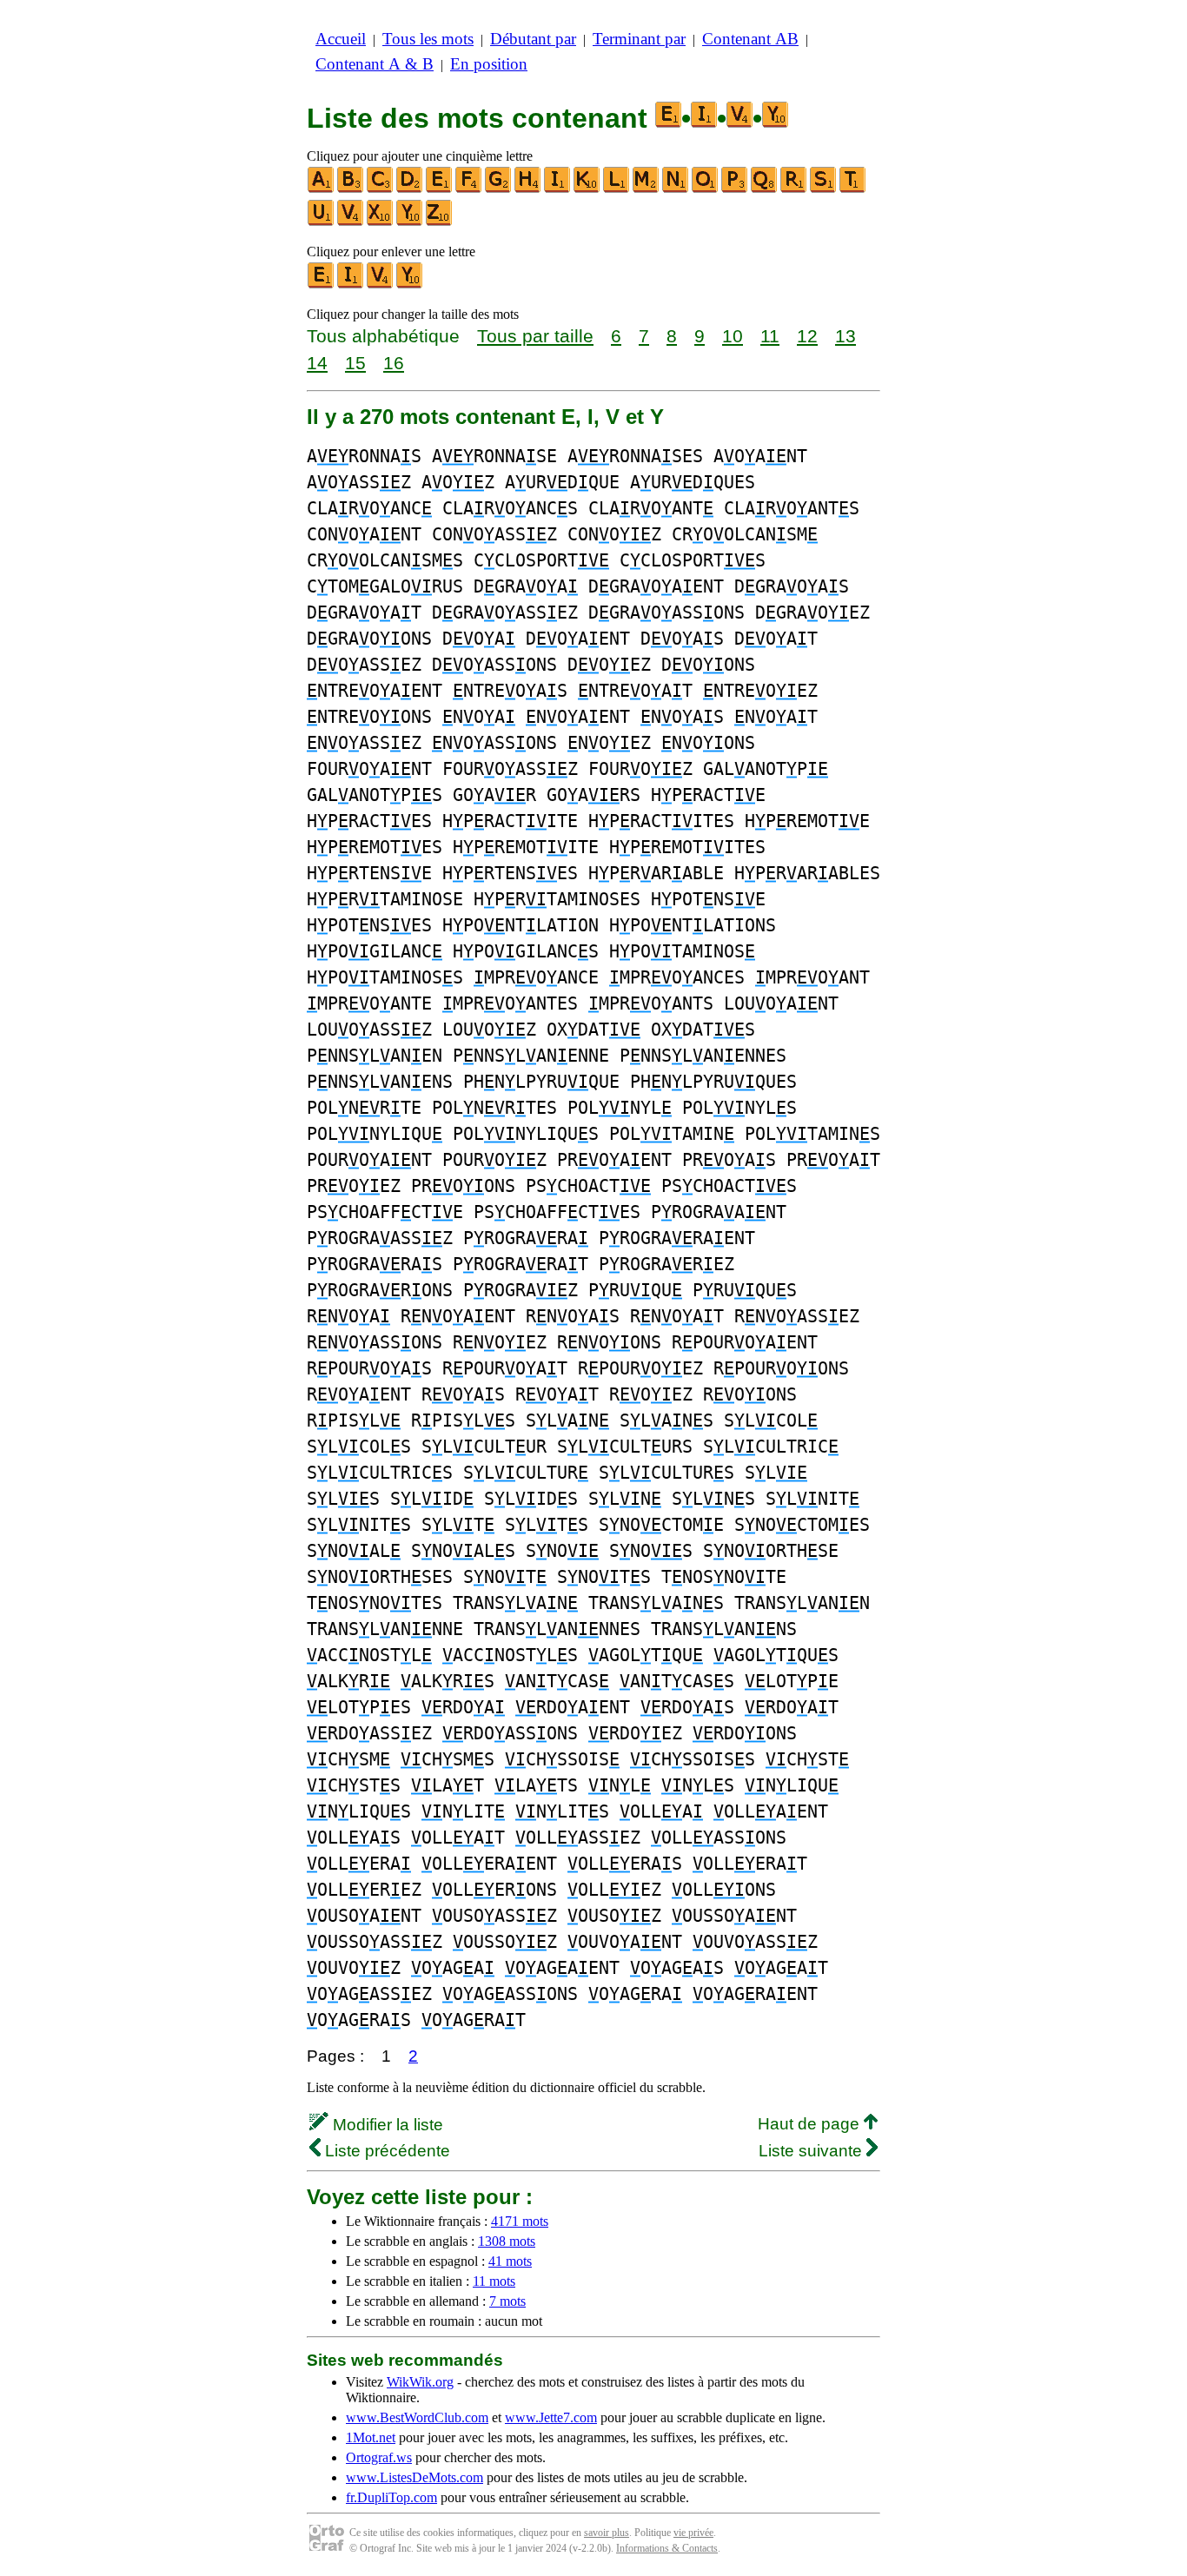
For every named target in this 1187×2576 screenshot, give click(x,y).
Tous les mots (428, 39)
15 (355, 363)
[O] (706, 189)
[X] (381, 222)
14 (317, 363)
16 (394, 363)
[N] (676, 189)
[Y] (410, 222)
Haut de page (811, 2124)
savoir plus (607, 2533)
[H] (528, 189)
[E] (440, 189)
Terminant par (639, 39)
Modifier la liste (386, 2125)
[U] (322, 222)
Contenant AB (750, 39)
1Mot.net (371, 2437)
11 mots (494, 2281)
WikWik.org (420, 2382)
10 (733, 336)
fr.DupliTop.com (391, 2497)
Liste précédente (385, 2151)
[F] (469, 189)
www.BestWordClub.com (417, 2417)
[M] (647, 189)
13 (845, 336)
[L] (617, 189)
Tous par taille (535, 336)
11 (770, 336)
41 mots (510, 2261)
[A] (322, 189)
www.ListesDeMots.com (414, 2477)
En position (489, 64)
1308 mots (507, 2241)
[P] (735, 189)
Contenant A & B (375, 64)
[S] (824, 189)
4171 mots (520, 2221)
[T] (853, 189)
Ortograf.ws (379, 2457)
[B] (351, 189)
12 (807, 336)
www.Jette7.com (551, 2417)
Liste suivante (812, 2151)
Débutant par (533, 39)
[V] (351, 222)
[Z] (440, 222)
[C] (381, 189)
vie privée (693, 2533)
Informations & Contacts (667, 2548)
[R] (794, 189)
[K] (587, 189)
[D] (410, 189)
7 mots (507, 2301)
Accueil (341, 39)
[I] (558, 189)
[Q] (765, 189)
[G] (499, 189)
